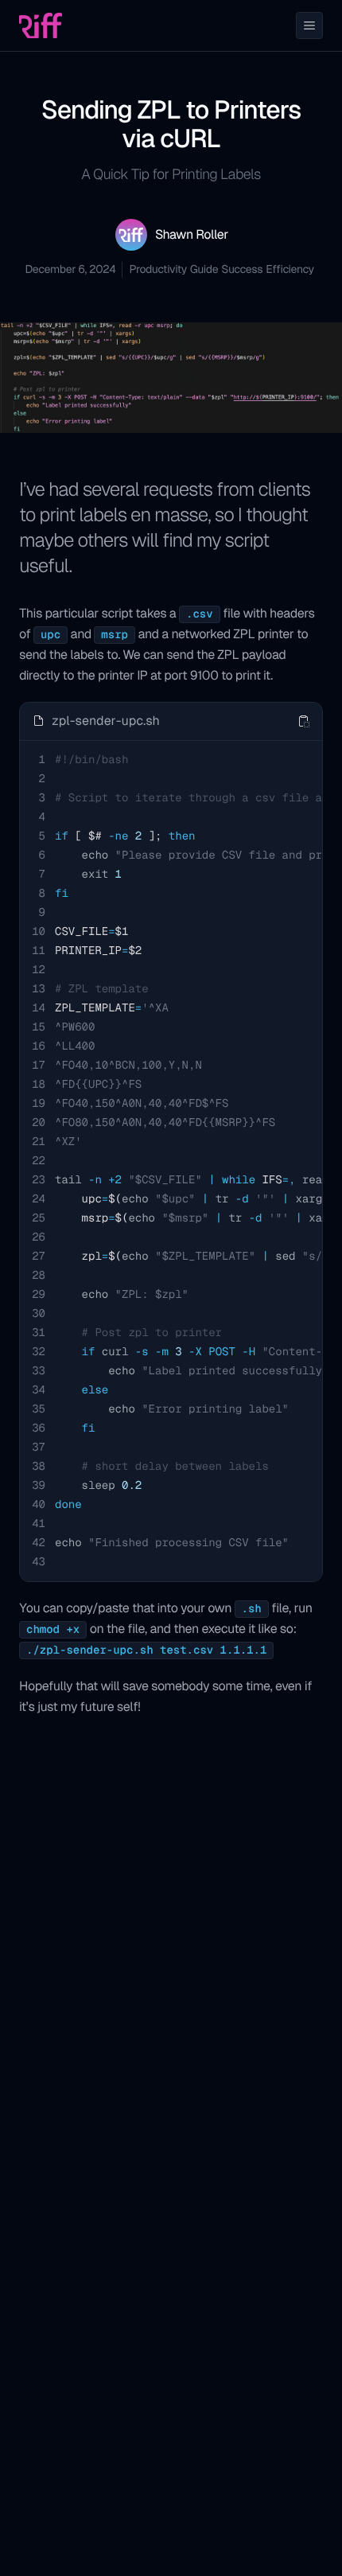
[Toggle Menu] (309, 25)
